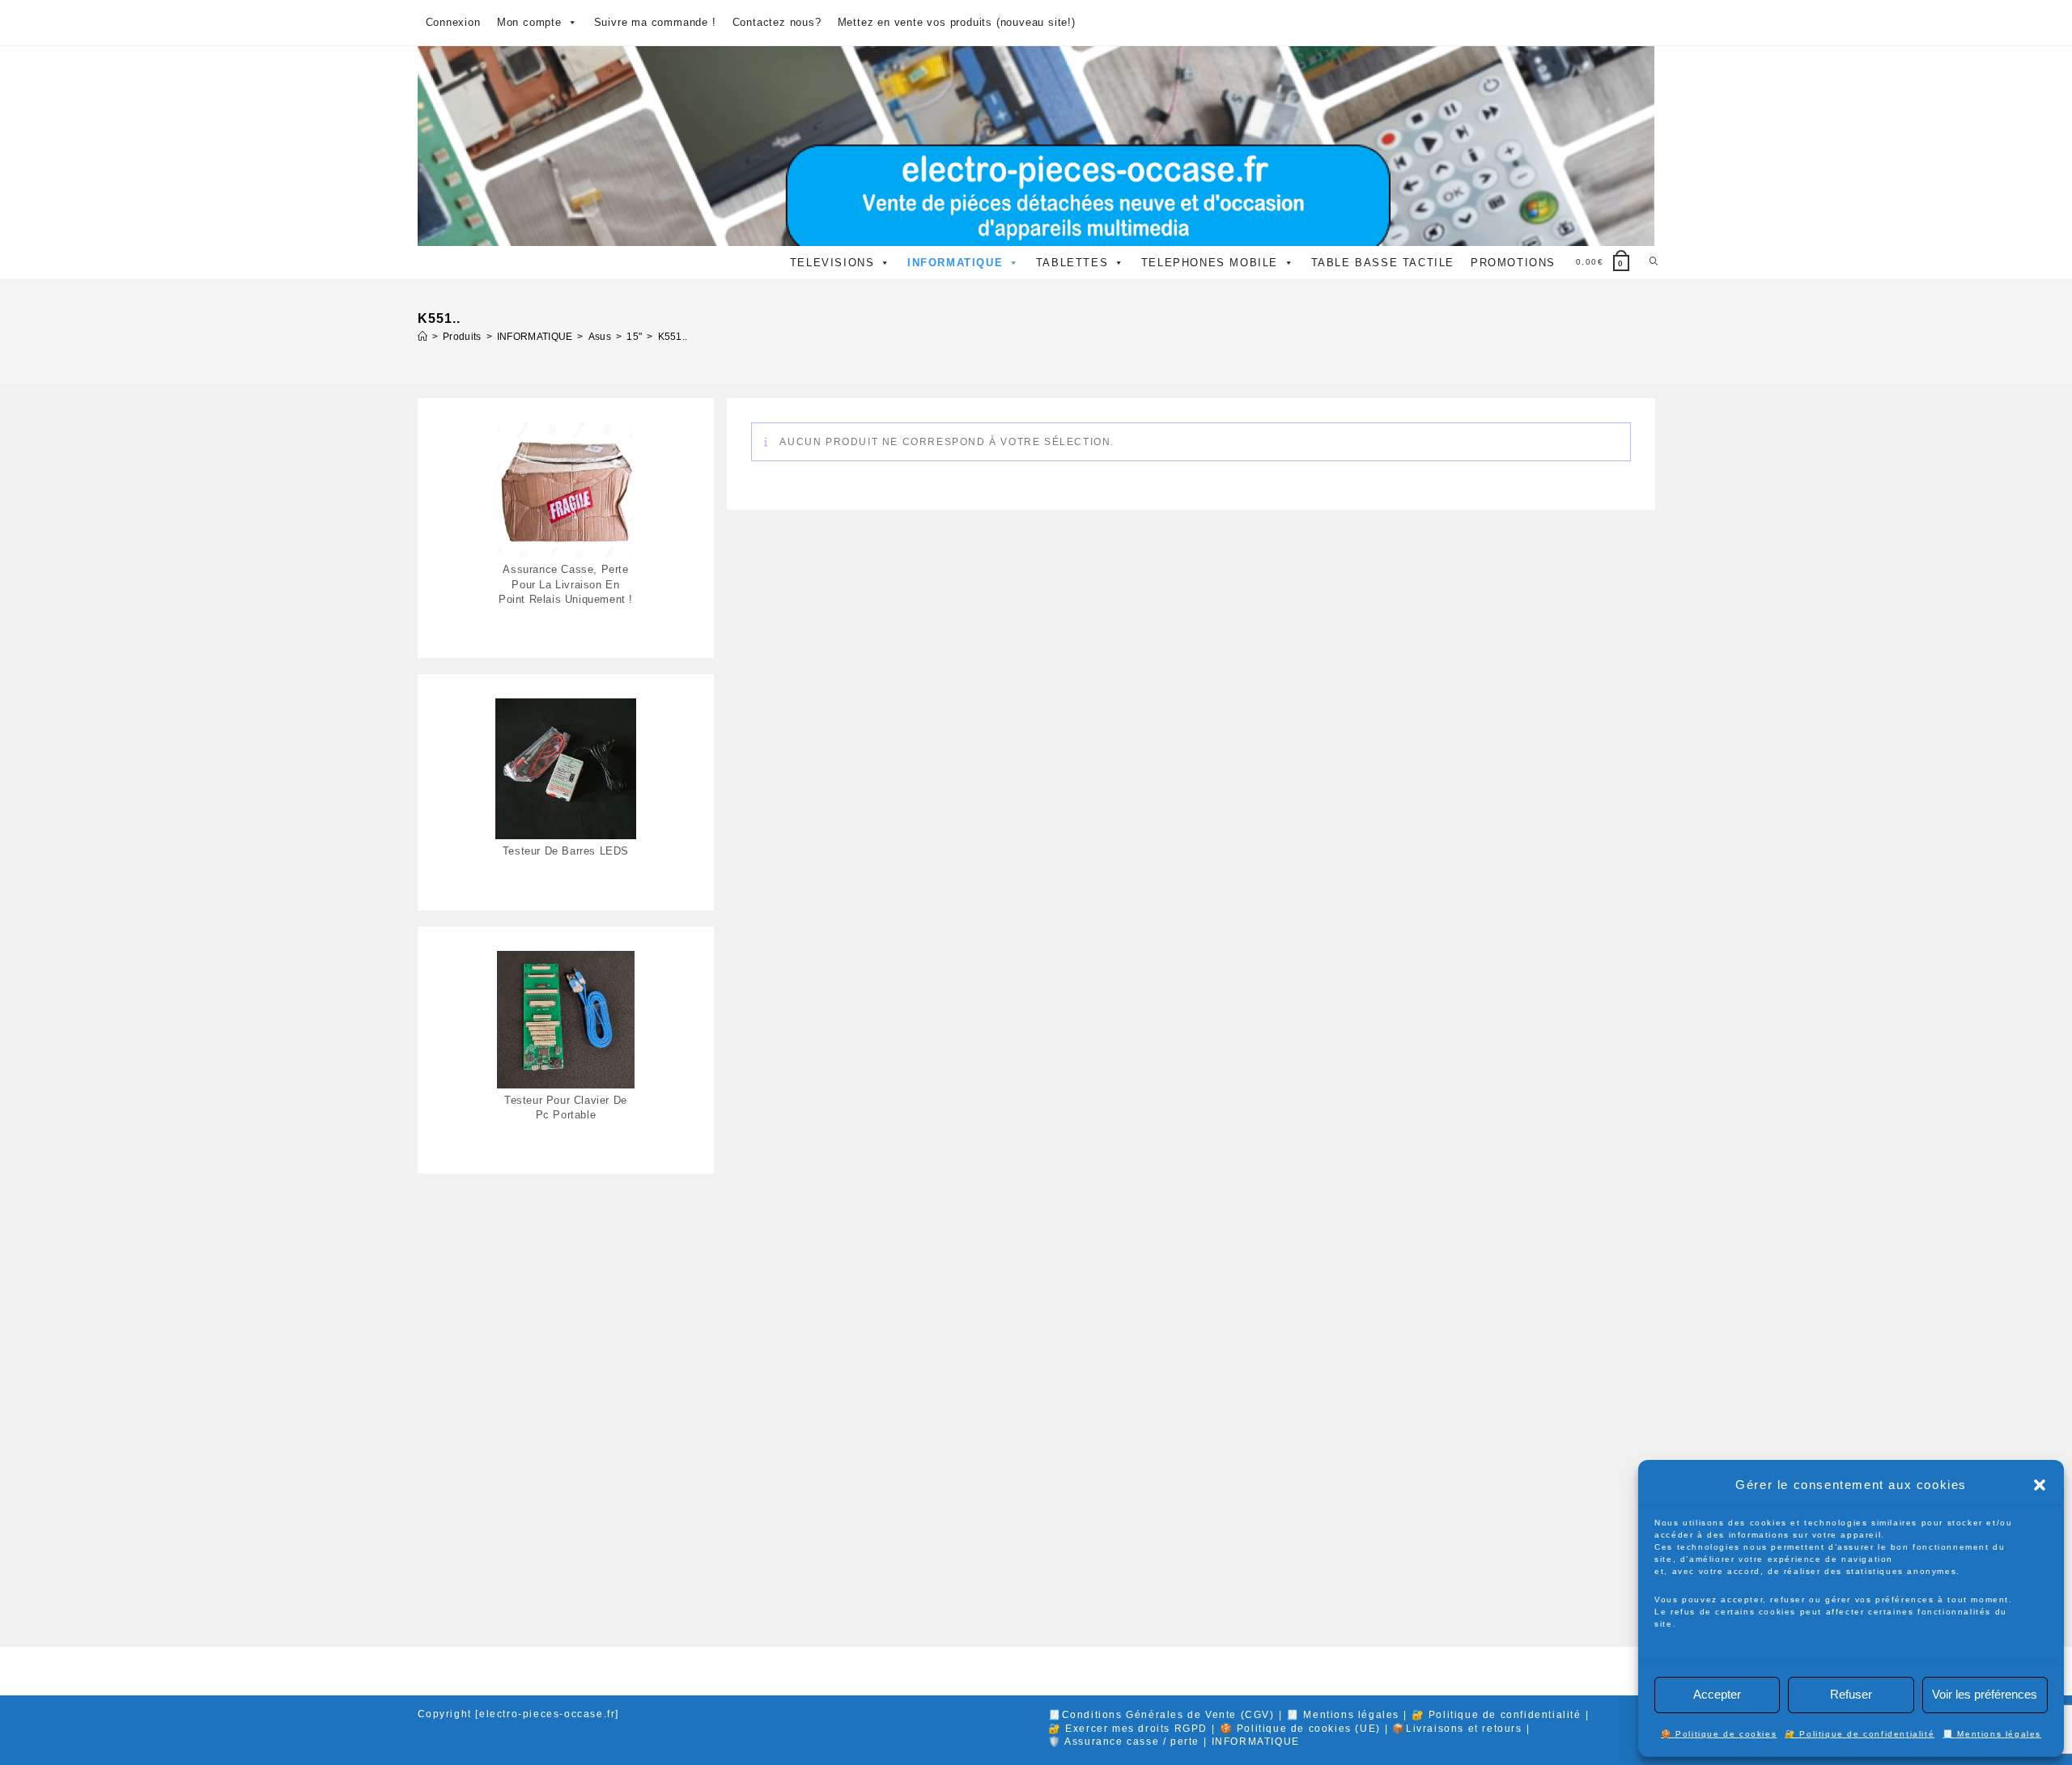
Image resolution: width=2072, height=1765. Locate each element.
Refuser (1851, 1694)
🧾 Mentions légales (1992, 1734)
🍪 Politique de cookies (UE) (1300, 1729)
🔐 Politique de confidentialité (1860, 1734)
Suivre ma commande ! (655, 22)
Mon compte (529, 22)
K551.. (673, 337)
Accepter (1717, 1694)
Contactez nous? (777, 22)
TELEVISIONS (832, 263)
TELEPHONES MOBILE (1210, 263)
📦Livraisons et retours (1457, 1729)
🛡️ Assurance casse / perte (1124, 1742)
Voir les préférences (1985, 1694)
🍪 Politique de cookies (1719, 1734)
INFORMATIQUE (955, 263)
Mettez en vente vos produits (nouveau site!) (957, 22)
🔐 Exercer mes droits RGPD (1128, 1729)
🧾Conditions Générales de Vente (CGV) (1161, 1715)
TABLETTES (1072, 263)
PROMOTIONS (1513, 263)
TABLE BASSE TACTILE (1383, 263)
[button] (2040, 1485)
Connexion (453, 22)
